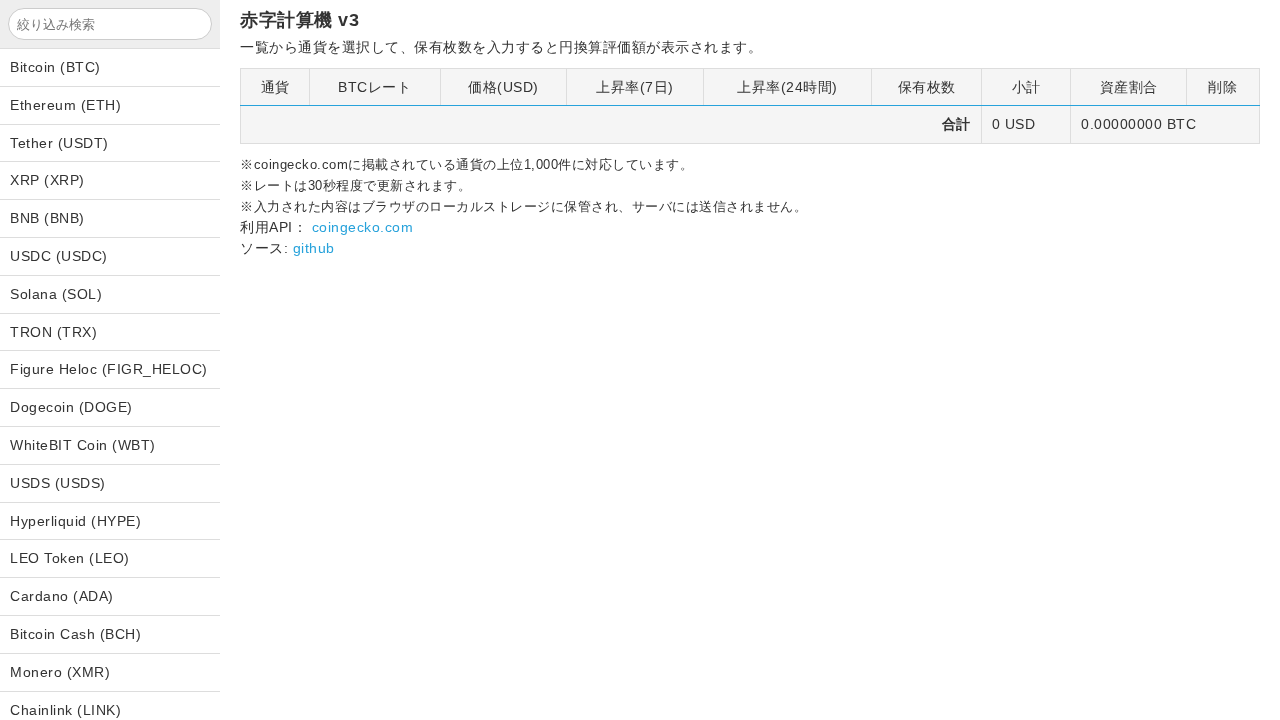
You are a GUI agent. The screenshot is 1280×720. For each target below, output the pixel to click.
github (314, 248)
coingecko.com (363, 227)
